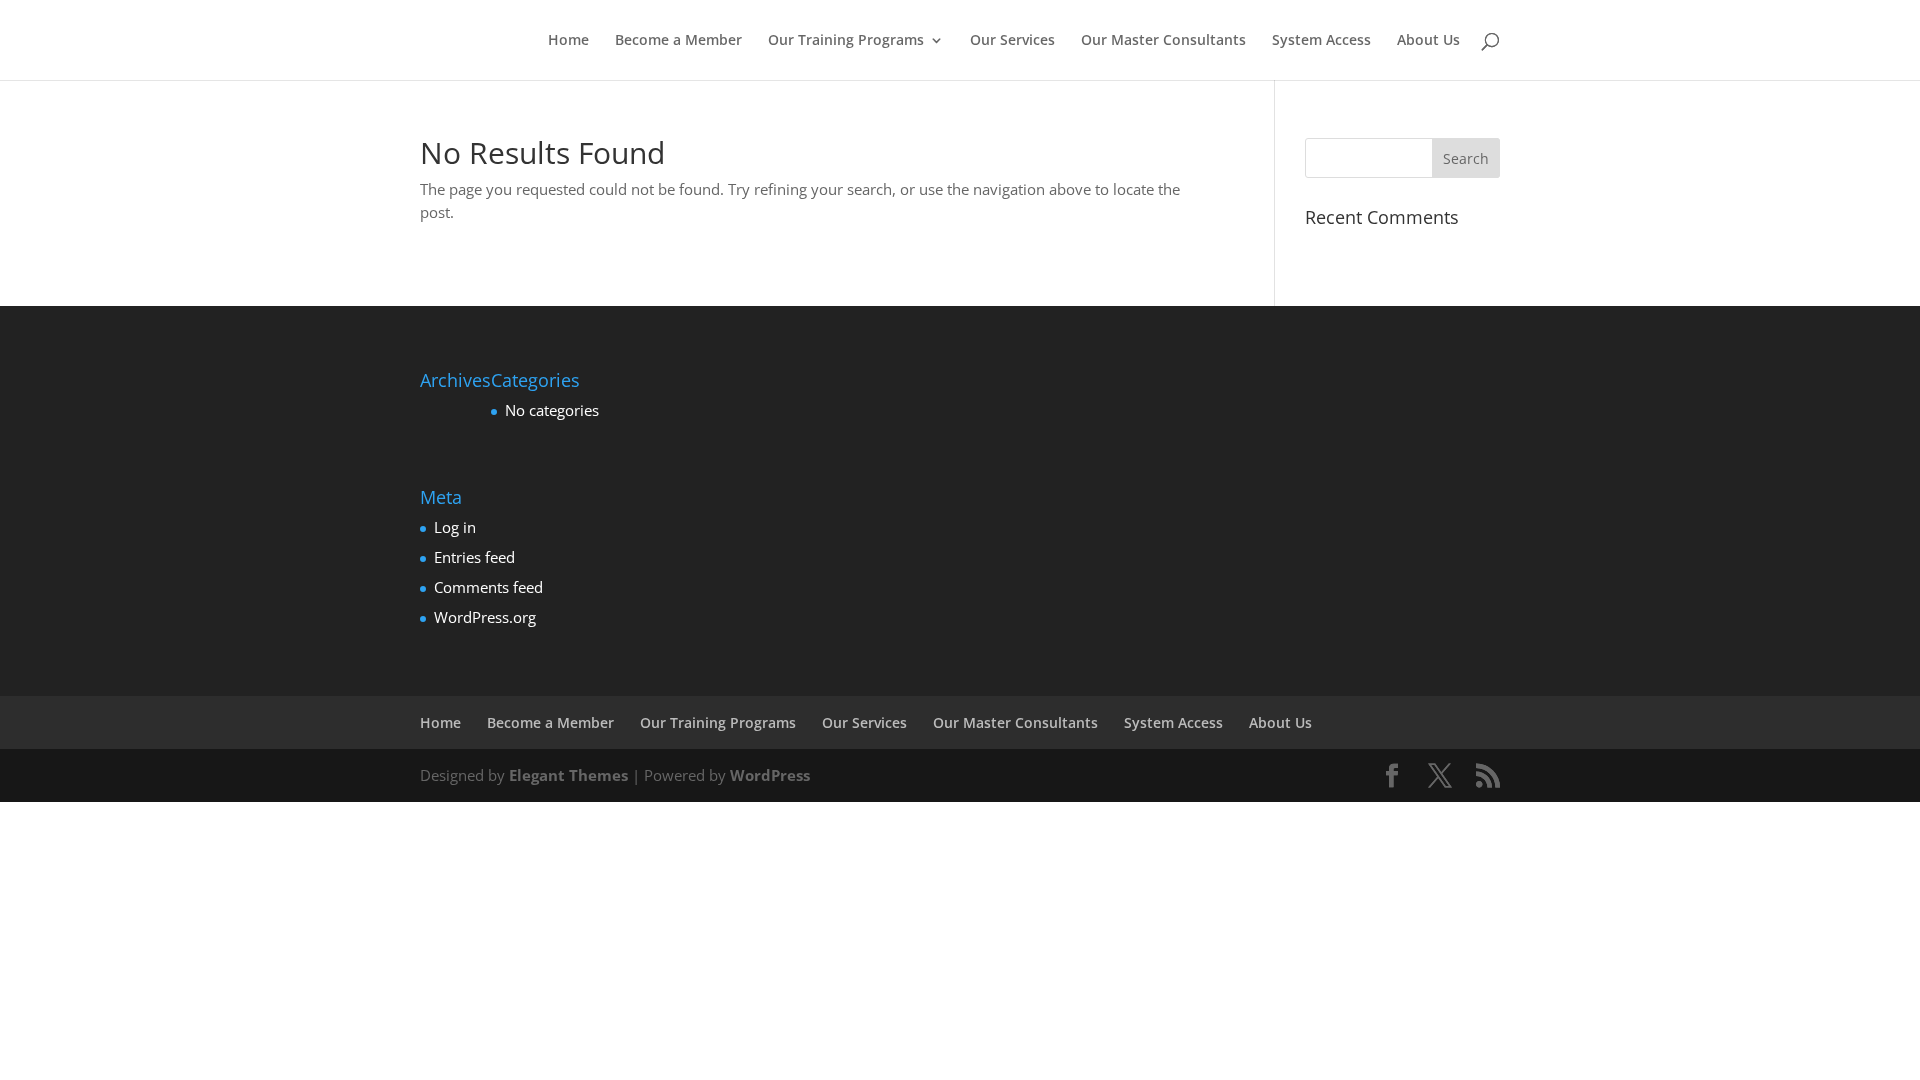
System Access (1321, 41)
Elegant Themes (568, 775)
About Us (1428, 41)
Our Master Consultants (1163, 41)
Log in (455, 527)
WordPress (770, 775)
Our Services (1012, 41)
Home (568, 41)
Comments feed (488, 587)
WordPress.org (485, 617)
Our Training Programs (846, 41)
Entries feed (474, 557)
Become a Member (678, 41)
